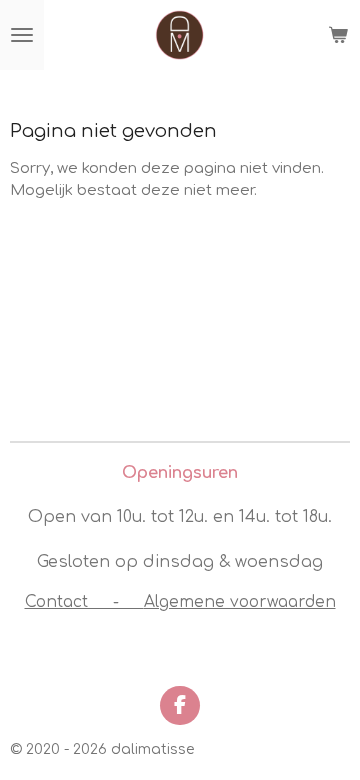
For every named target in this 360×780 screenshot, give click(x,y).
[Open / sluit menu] (22, 35)
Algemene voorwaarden (240, 602)
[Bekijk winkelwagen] (338, 35)
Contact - (84, 602)
